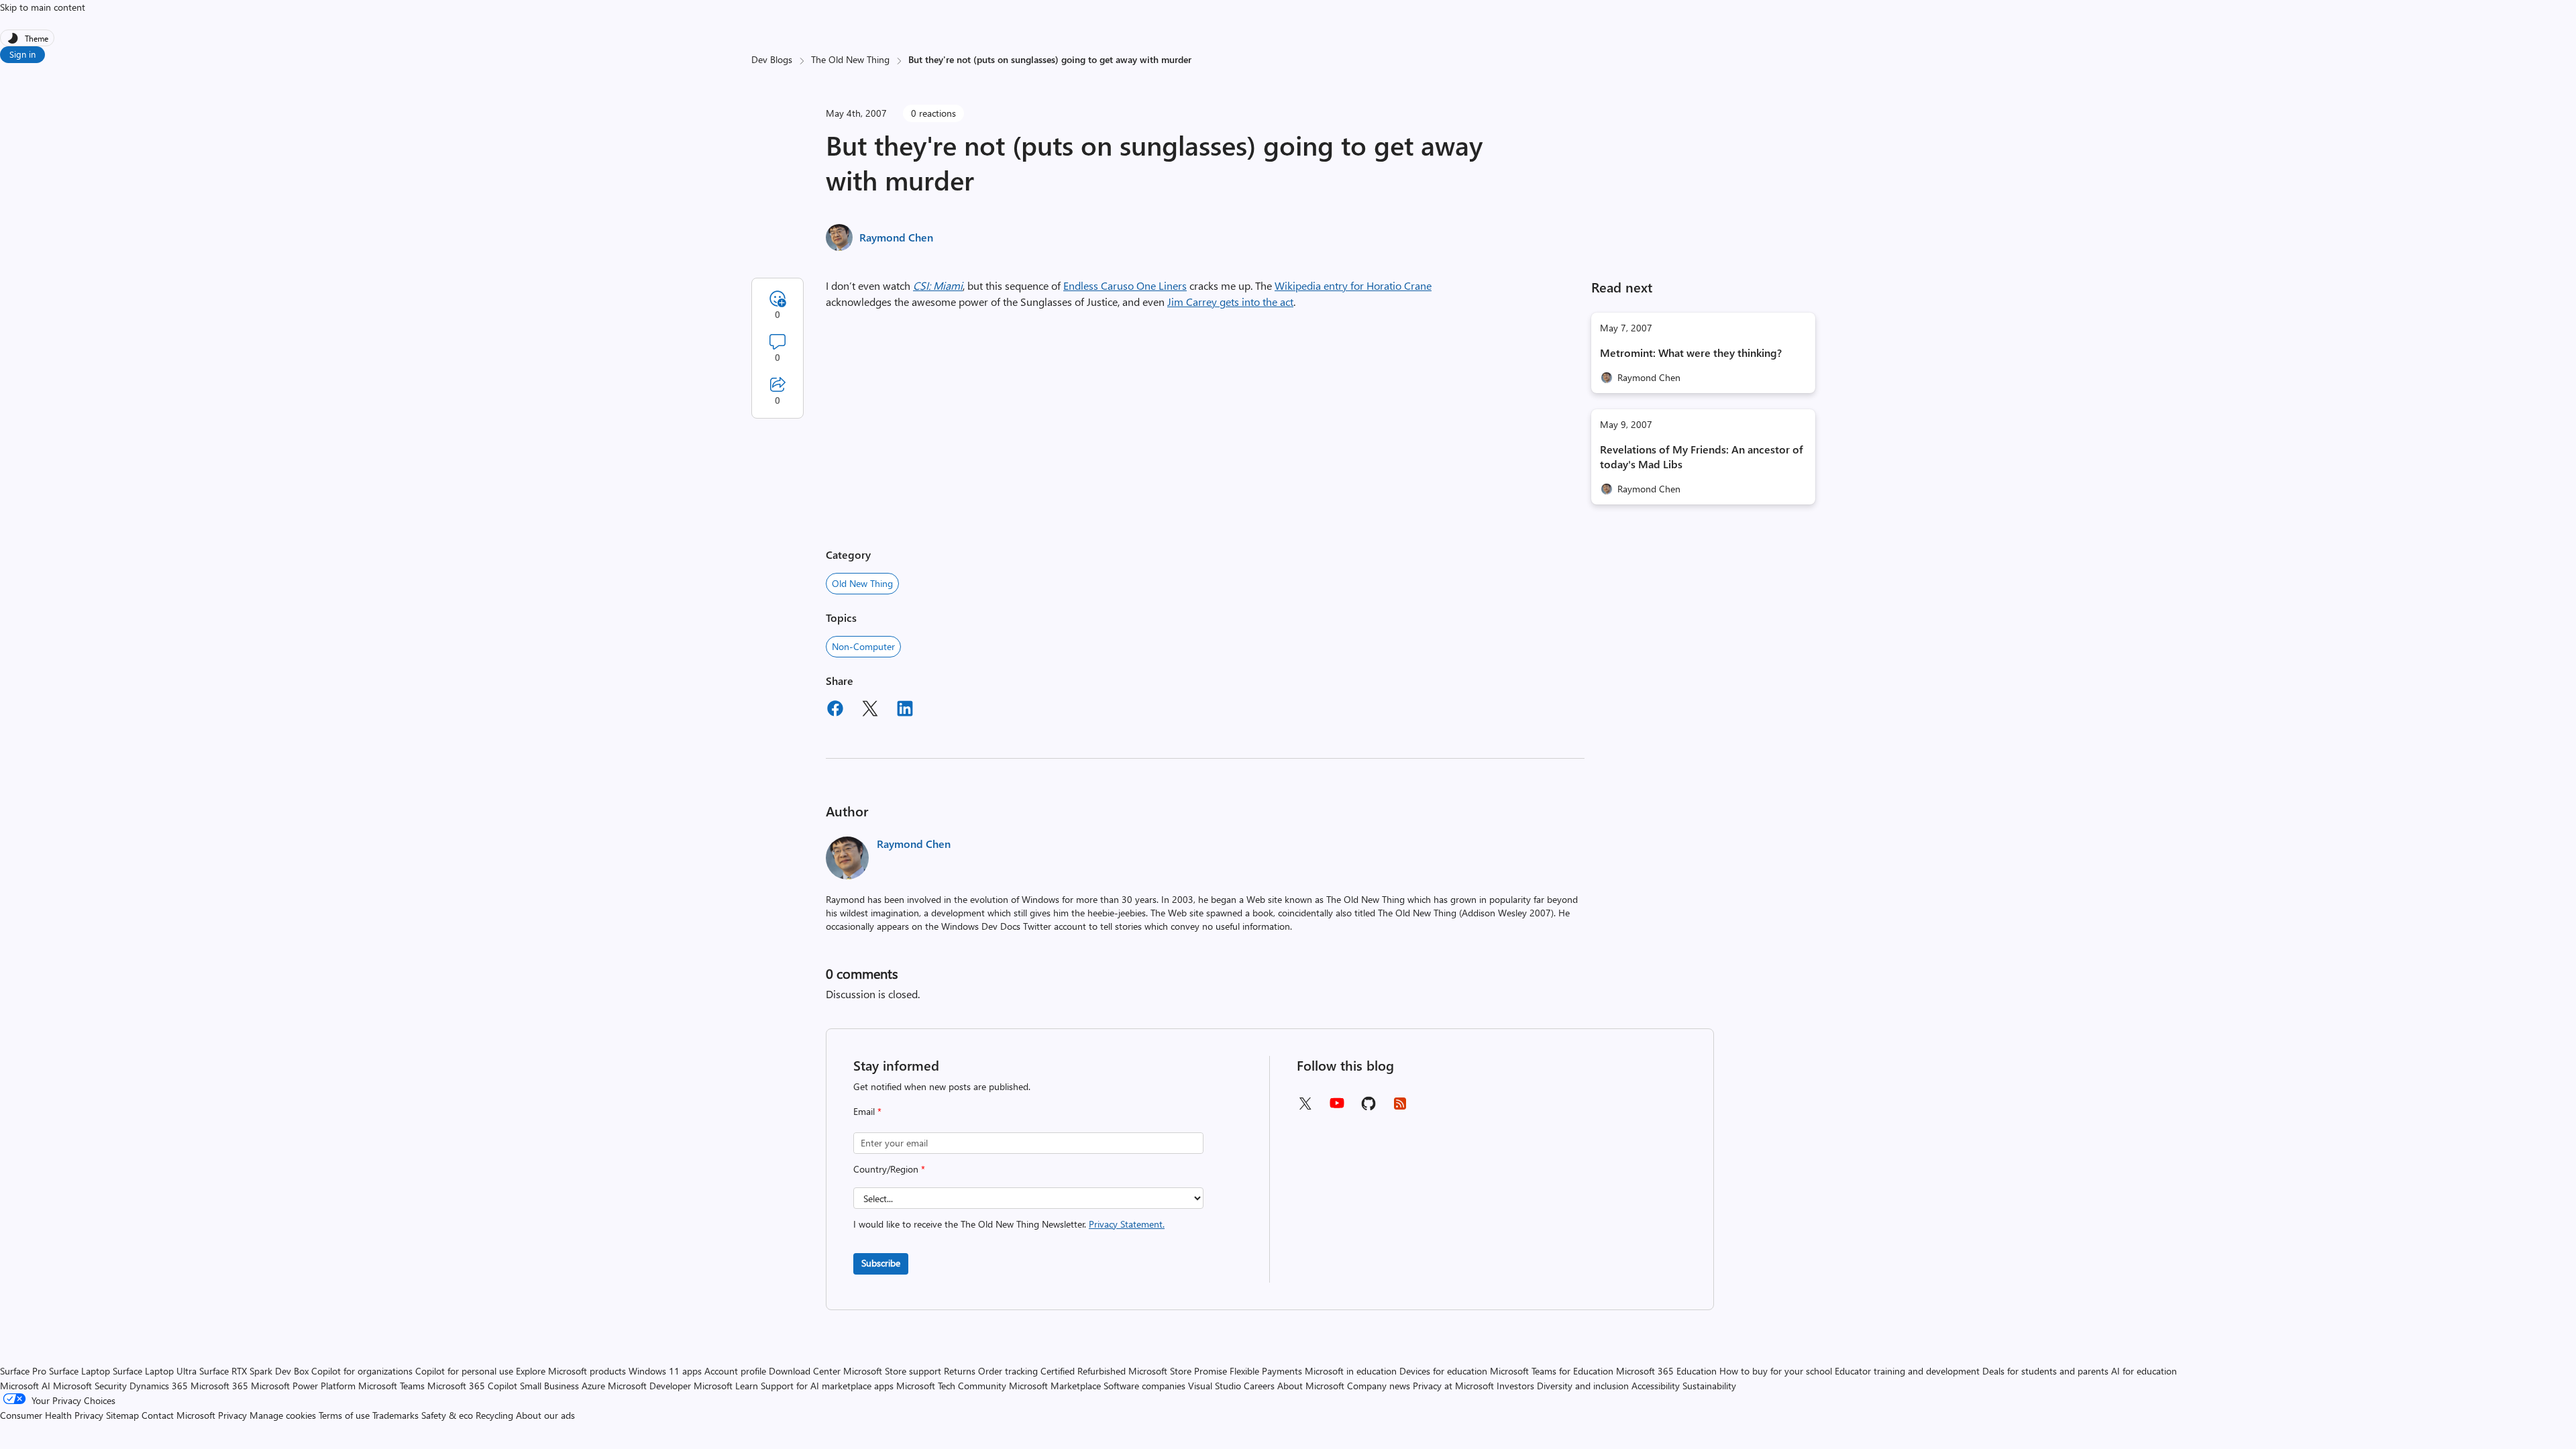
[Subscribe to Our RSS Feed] (1400, 1108)
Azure (593, 1386)
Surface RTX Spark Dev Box (254, 1371)
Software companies (1144, 1386)
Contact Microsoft (178, 1415)
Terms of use (344, 1415)
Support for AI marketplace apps (827, 1386)
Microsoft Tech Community (951, 1386)
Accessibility (1656, 1386)
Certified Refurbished (1083, 1371)
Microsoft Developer (649, 1386)
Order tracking (1008, 1371)
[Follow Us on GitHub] (1368, 1108)
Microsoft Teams (391, 1386)
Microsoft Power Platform (303, 1386)
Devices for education (1443, 1371)
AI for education (2144, 1371)
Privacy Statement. (1127, 1224)
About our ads (545, 1415)
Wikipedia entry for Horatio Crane (1353, 285)
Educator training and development (1907, 1371)
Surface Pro (23, 1371)
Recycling (494, 1415)
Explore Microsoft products (571, 1371)
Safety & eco (447, 1415)
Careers (1259, 1386)
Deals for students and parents (2045, 1371)
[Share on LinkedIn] (905, 710)
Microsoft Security (90, 1386)
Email (867, 1111)
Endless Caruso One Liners (1125, 285)
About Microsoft (1311, 1386)
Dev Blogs (772, 59)
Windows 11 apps (665, 1371)
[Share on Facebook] (835, 710)
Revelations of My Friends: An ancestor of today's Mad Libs (1702, 457)
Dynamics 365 (159, 1386)
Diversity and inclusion (1583, 1386)
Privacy (234, 1415)
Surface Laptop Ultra (155, 1371)
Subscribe (881, 1263)
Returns (960, 1371)
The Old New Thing (850, 59)
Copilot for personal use (464, 1371)
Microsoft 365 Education (1666, 1371)
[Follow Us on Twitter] (1305, 1108)
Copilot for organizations (362, 1371)
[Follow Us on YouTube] (1337, 1108)
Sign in (22, 54)
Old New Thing (862, 583)
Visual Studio (1215, 1386)
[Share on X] (870, 710)
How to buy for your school (1776, 1371)
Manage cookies (283, 1415)
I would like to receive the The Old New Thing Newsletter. (1009, 1224)
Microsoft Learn (726, 1386)
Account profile (735, 1371)
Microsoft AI (25, 1386)
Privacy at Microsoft (1453, 1386)
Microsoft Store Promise (1178, 1371)
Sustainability (1709, 1386)
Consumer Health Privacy (52, 1415)
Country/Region (889, 1169)
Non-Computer (863, 646)
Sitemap (122, 1415)
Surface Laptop (79, 1371)
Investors (1515, 1386)
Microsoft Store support (892, 1371)
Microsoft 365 (219, 1386)
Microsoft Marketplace (1055, 1386)
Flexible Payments (1266, 1371)
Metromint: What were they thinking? (1691, 353)
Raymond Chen (896, 237)
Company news (1379, 1386)
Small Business (549, 1386)
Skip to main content (43, 7)
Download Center (805, 1371)
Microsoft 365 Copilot (472, 1386)
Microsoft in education (1351, 1371)
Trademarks (395, 1415)
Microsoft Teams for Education (1552, 1371)
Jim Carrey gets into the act (1230, 302)
